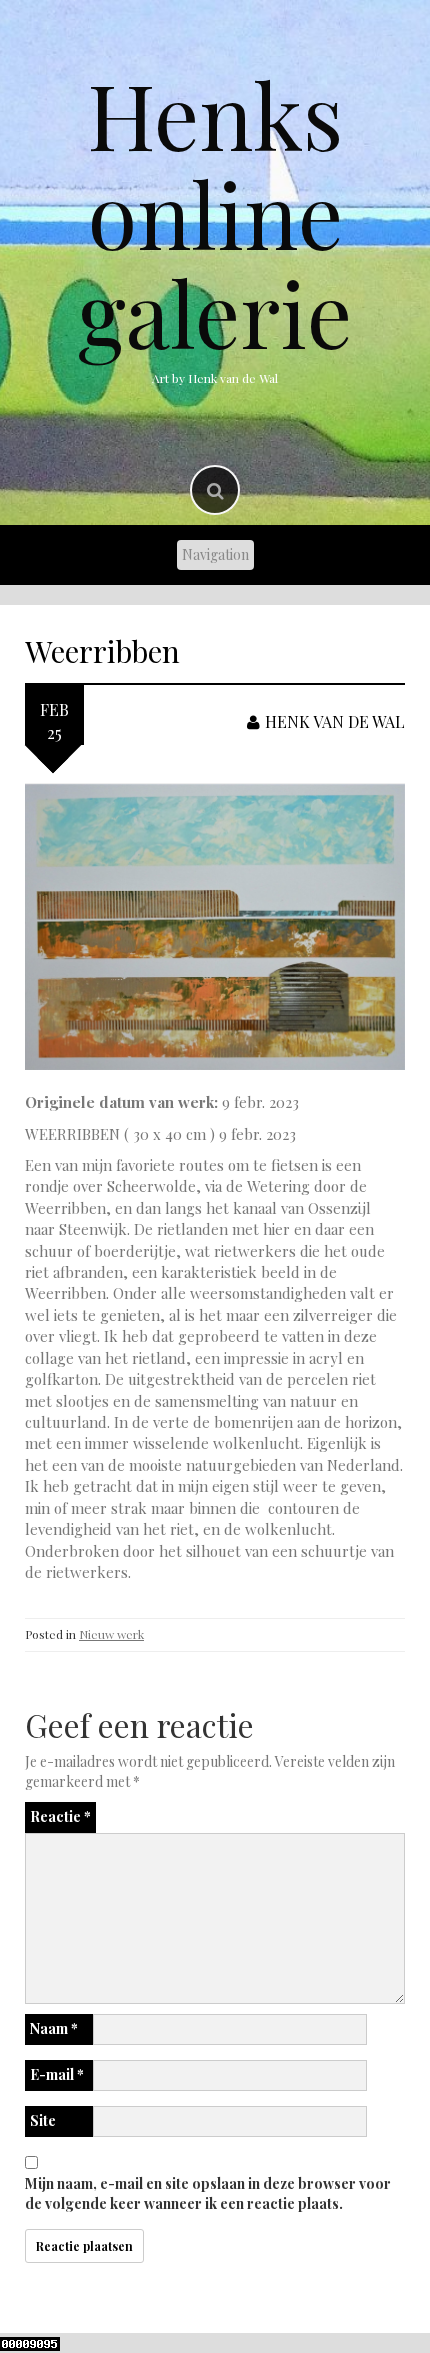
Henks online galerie (215, 213)
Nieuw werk (111, 1634)
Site (43, 2120)
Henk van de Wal (335, 721)
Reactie (60, 1816)
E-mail (57, 2074)
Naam (54, 2028)
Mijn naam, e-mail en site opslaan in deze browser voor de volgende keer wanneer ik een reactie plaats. (208, 2193)
